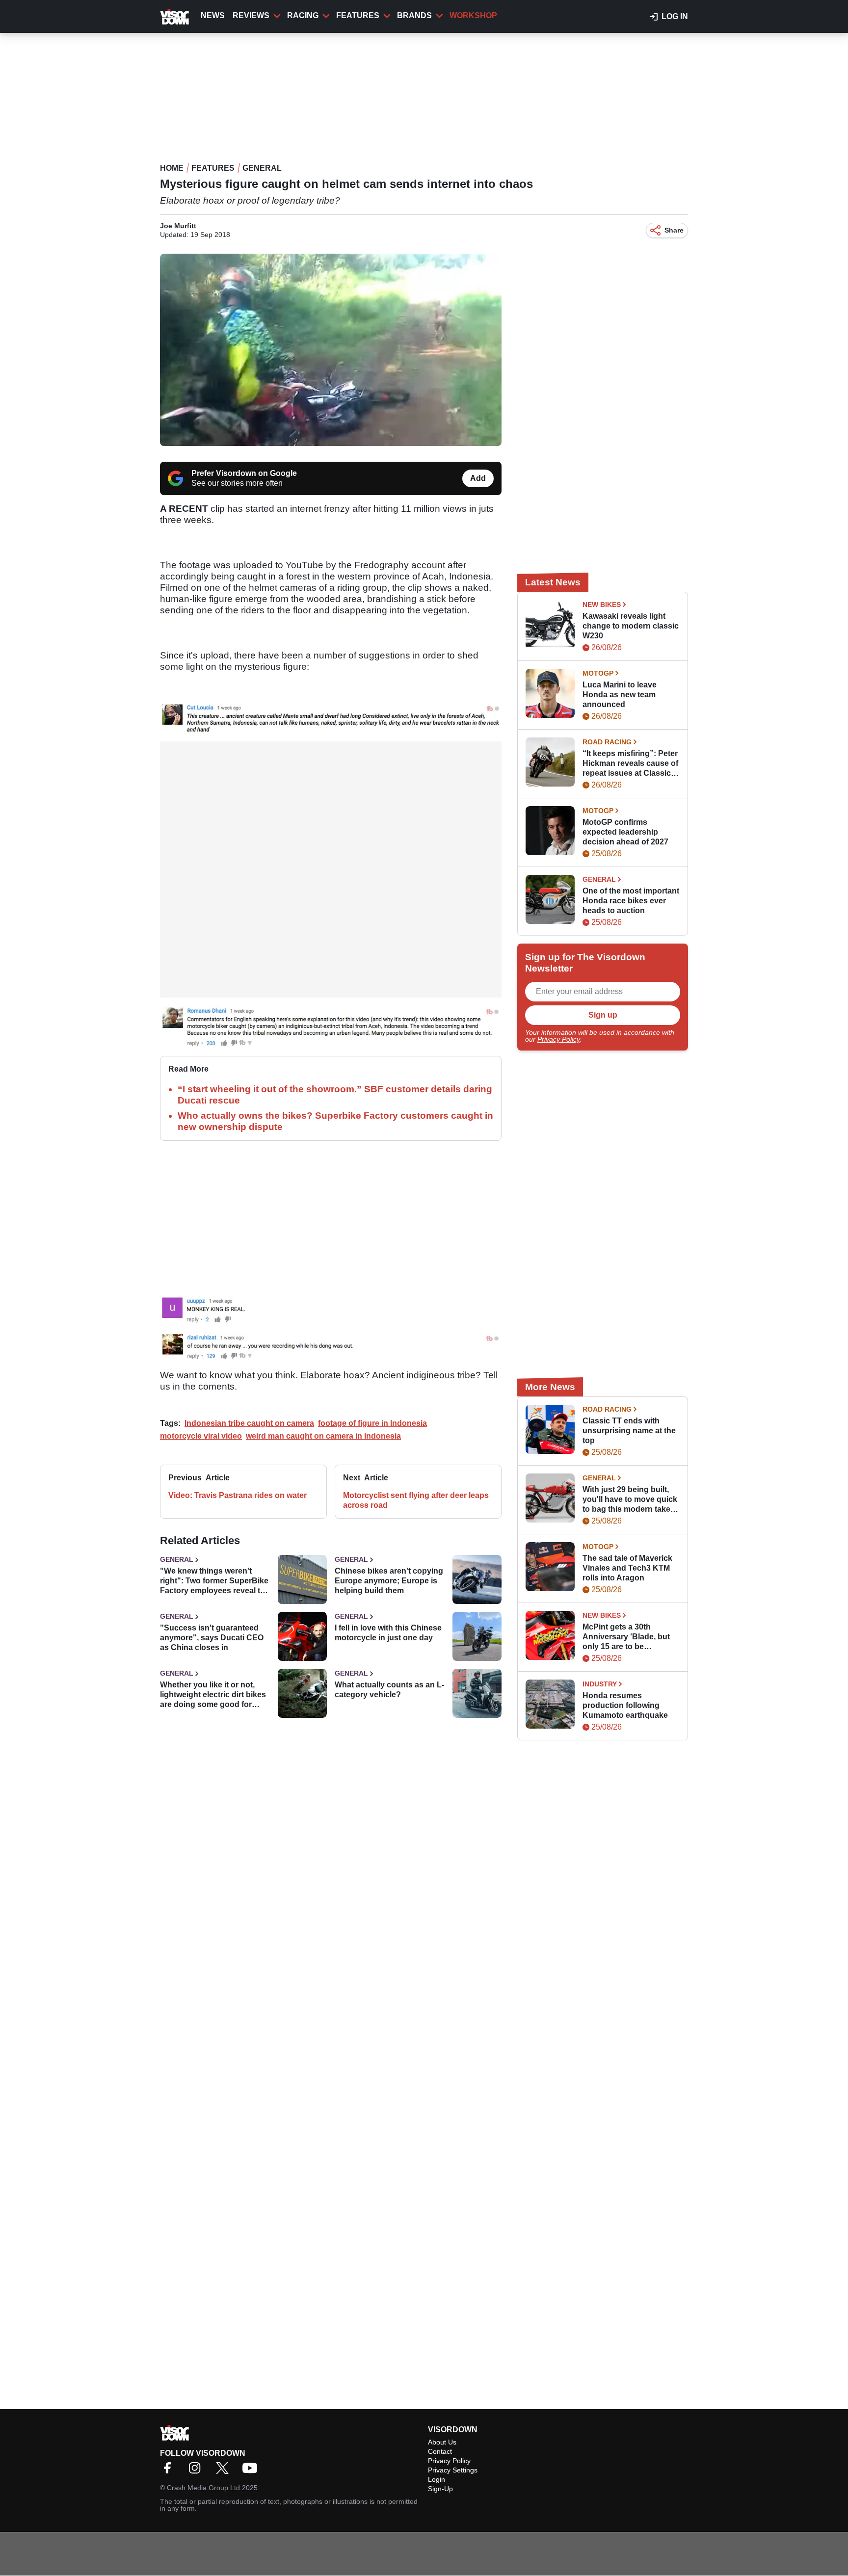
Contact (440, 2451)
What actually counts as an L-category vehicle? (389, 1690)
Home (172, 168)
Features (358, 15)
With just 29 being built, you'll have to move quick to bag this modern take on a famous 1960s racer (630, 1500)
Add (478, 478)
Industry (600, 1684)
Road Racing (607, 742)
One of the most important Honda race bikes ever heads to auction (631, 901)
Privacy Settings (453, 2470)
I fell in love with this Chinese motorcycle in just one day (388, 1633)
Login (437, 2479)
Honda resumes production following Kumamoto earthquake (625, 1705)
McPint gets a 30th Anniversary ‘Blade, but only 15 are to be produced (626, 1637)
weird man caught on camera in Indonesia (323, 1436)
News (213, 15)
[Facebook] (170, 2471)
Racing (303, 15)
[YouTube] (252, 2471)
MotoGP (598, 673)
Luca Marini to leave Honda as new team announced (620, 695)
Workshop (473, 15)
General (262, 168)
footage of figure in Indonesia (372, 1423)
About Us (442, 2442)
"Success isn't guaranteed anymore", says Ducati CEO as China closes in (212, 1638)
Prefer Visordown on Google (244, 473)
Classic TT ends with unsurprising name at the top (629, 1431)
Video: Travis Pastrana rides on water (238, 1495)
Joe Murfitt (178, 226)
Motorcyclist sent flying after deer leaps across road (416, 1500)
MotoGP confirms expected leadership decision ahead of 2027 (625, 832)
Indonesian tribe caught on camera (249, 1423)
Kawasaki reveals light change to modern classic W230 (631, 626)
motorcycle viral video (201, 1436)
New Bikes (602, 605)
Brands (414, 15)
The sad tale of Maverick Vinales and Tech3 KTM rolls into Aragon (627, 1568)
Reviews (251, 15)
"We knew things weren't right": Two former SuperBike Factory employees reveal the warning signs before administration (215, 1581)
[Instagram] (197, 2471)
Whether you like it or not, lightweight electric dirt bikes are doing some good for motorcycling (213, 1695)
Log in (675, 16)
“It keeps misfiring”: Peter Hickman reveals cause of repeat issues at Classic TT (630, 764)
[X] (225, 2471)
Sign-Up (440, 2489)
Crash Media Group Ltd (203, 2488)
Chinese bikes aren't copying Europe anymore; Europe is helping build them (389, 1581)
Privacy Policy (558, 1039)
